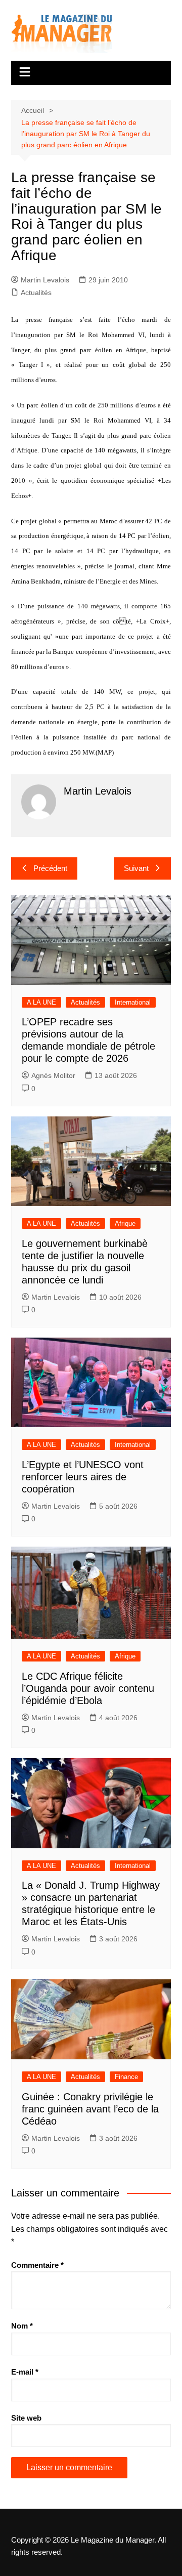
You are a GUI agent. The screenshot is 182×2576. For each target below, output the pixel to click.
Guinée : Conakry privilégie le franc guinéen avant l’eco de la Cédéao (90, 2109)
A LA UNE (41, 1002)
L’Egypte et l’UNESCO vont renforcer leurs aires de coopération (83, 1477)
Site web (26, 2418)
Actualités (36, 293)
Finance (126, 2077)
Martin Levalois (45, 280)
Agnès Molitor (53, 1075)
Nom (22, 2326)
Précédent (50, 868)
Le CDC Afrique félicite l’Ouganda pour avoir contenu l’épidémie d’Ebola (88, 1688)
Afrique (125, 1223)
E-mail (25, 2372)
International (133, 1002)
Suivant (136, 868)
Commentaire (37, 2265)
